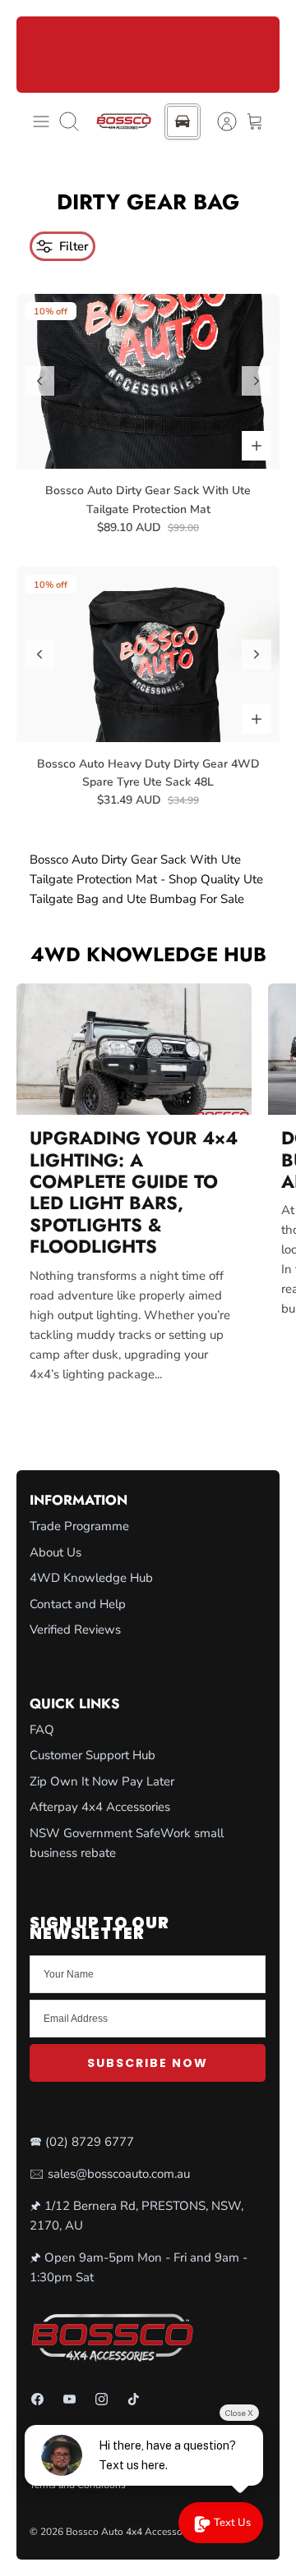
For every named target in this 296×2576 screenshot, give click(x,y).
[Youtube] (69, 2399)
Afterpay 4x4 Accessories (100, 1807)
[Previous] (39, 54)
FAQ (42, 1730)
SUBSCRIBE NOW (148, 2063)
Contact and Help (78, 1604)
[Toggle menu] (41, 121)
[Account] (219, 121)
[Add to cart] (257, 446)
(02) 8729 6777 (90, 2142)
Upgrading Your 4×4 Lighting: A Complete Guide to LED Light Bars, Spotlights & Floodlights (134, 1192)
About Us (55, 1552)
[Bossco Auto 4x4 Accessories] (124, 122)
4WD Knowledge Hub (148, 954)
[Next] (257, 54)
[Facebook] (37, 2399)
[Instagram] (102, 2399)
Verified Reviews (75, 1629)
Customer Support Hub (92, 1755)
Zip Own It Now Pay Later (102, 1781)
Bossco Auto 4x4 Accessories (132, 2532)
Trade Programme (79, 1526)
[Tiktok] (134, 2399)
